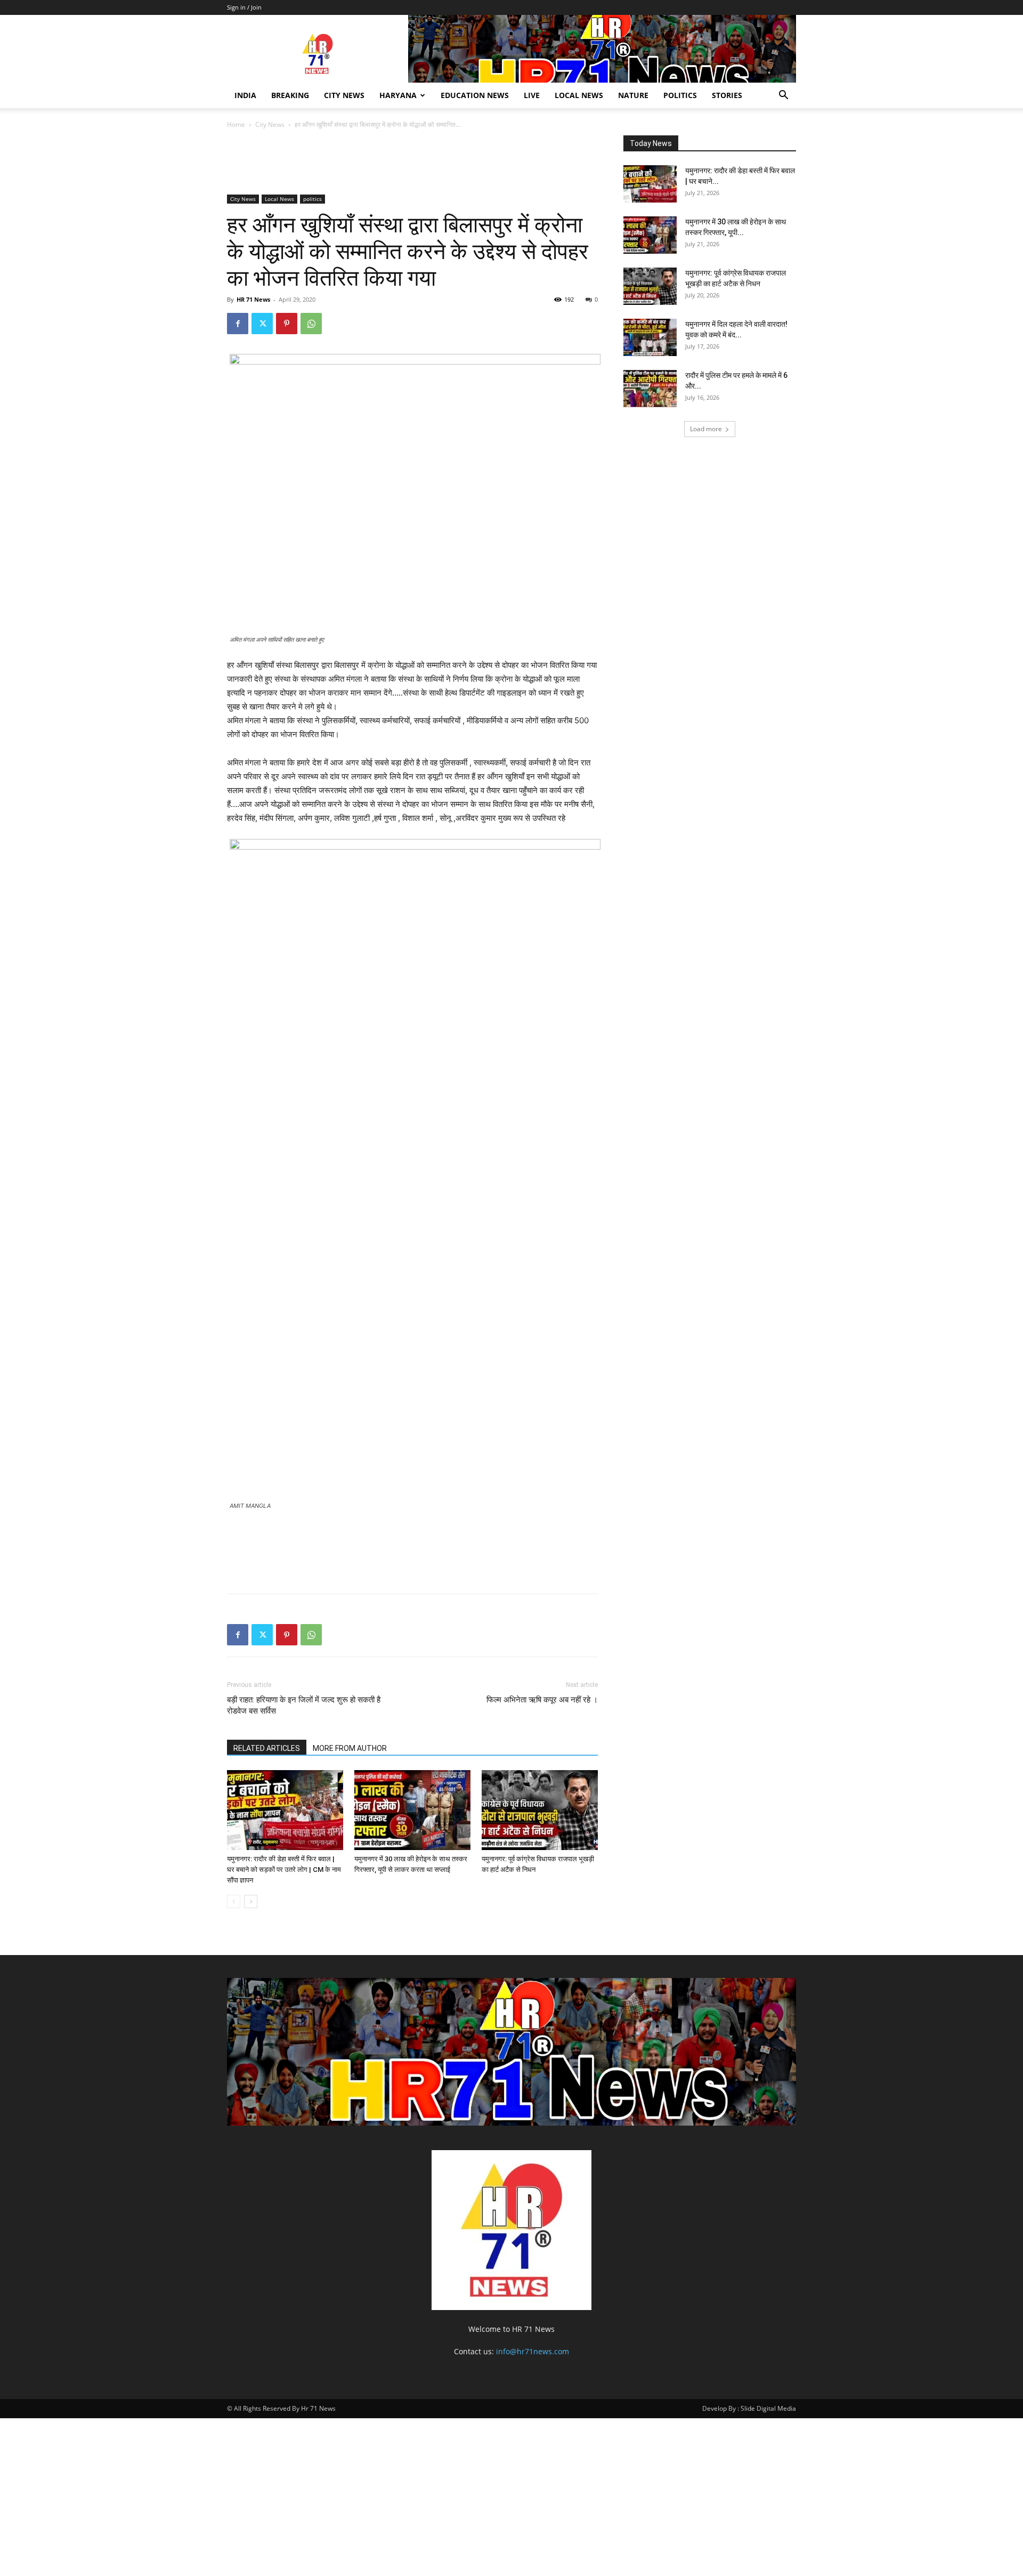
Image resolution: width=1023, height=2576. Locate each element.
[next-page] (251, 1901)
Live (532, 95)
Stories (727, 95)
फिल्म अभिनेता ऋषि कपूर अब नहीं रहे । (542, 1700)
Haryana (398, 95)
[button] (783, 96)
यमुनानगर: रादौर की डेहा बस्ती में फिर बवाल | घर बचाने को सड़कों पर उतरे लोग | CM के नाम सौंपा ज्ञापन (284, 1870)
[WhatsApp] (311, 324)
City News (344, 95)
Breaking (290, 95)
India (245, 95)
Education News (475, 95)
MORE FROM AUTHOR (350, 1748)
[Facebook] (238, 324)
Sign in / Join (244, 7)
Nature (633, 95)
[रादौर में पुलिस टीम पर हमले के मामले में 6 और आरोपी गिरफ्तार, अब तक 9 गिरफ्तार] (650, 389)
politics (680, 95)
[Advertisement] (421, 164)
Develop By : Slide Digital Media (749, 2408)
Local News (579, 95)
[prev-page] (234, 1901)
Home (236, 124)
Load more (706, 429)
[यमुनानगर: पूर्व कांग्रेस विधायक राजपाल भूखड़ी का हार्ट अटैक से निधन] (540, 1810)
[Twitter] (262, 324)
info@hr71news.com (533, 2351)
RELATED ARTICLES (267, 1748)
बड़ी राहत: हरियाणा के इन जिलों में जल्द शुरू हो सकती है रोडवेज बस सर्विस (304, 1705)
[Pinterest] (287, 324)
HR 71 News (253, 299)
